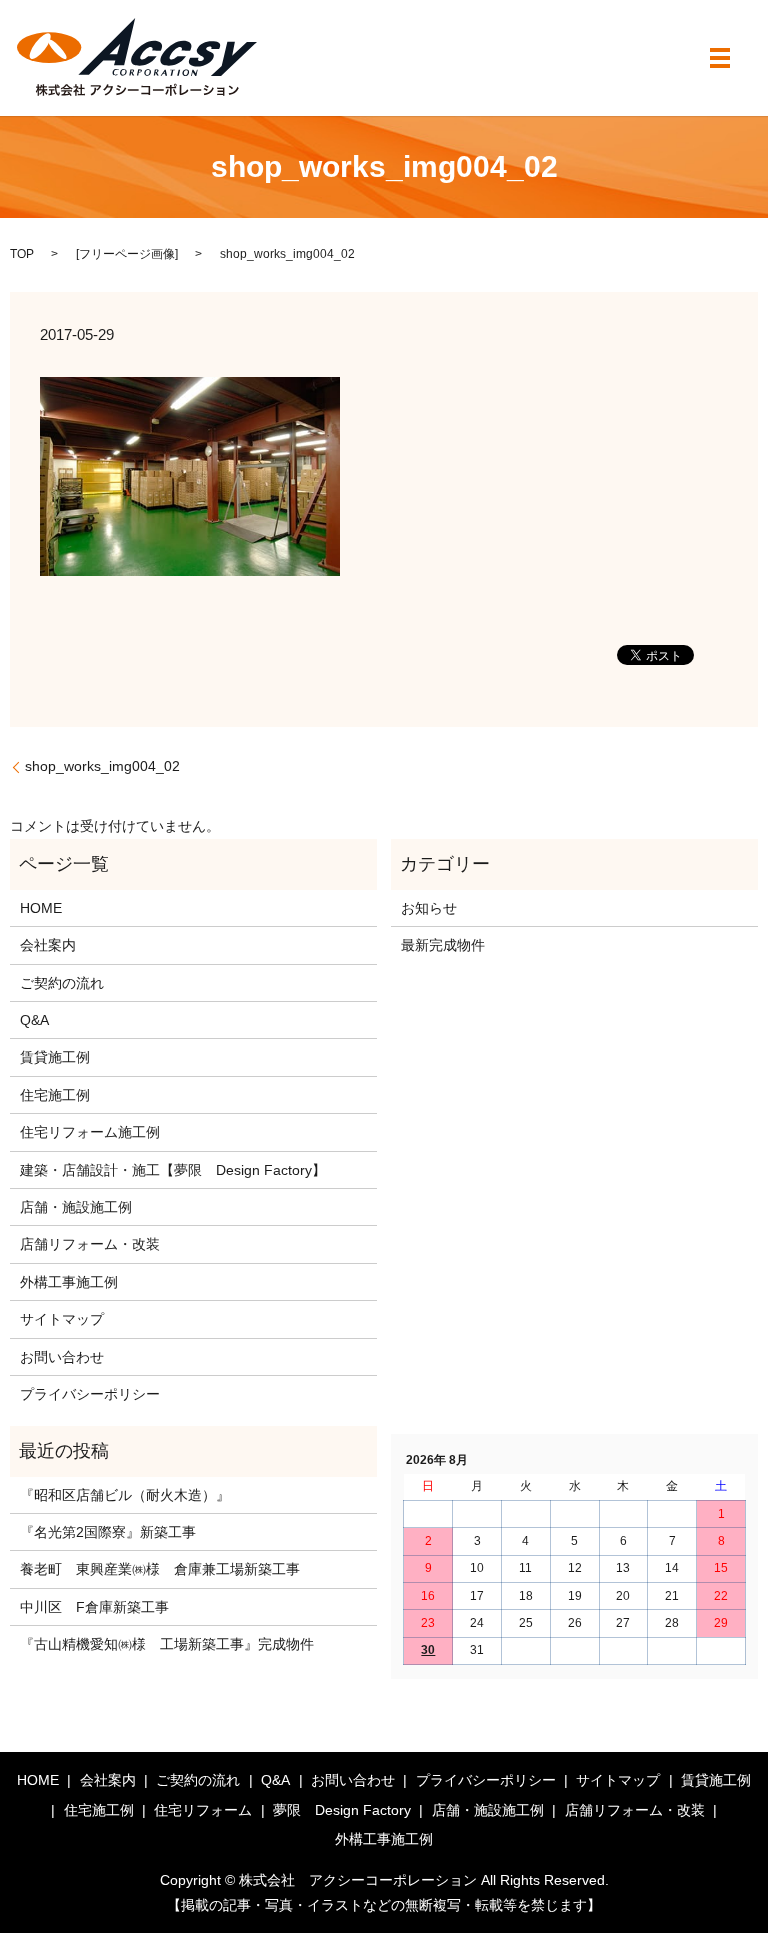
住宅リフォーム (203, 1810)
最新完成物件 (443, 945)
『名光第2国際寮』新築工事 (108, 1532)
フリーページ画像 (127, 254)
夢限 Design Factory (342, 1810)
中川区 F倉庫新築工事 (94, 1607)
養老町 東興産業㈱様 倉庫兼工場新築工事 (160, 1569)
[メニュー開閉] (720, 58)
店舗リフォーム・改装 (90, 1244)
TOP (22, 254)
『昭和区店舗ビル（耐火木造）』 (125, 1495)
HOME (41, 908)
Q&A (34, 1020)
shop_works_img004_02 (102, 766)
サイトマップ (62, 1319)
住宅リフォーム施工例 (90, 1132)
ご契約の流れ (62, 983)
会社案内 (48, 945)
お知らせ (429, 908)
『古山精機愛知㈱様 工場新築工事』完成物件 (167, 1644)
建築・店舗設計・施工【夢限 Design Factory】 (173, 1170)
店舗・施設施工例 (76, 1207)
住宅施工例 (55, 1095)
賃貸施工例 (55, 1057)
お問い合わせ (62, 1357)
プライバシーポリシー (90, 1394)
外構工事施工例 (69, 1282)
